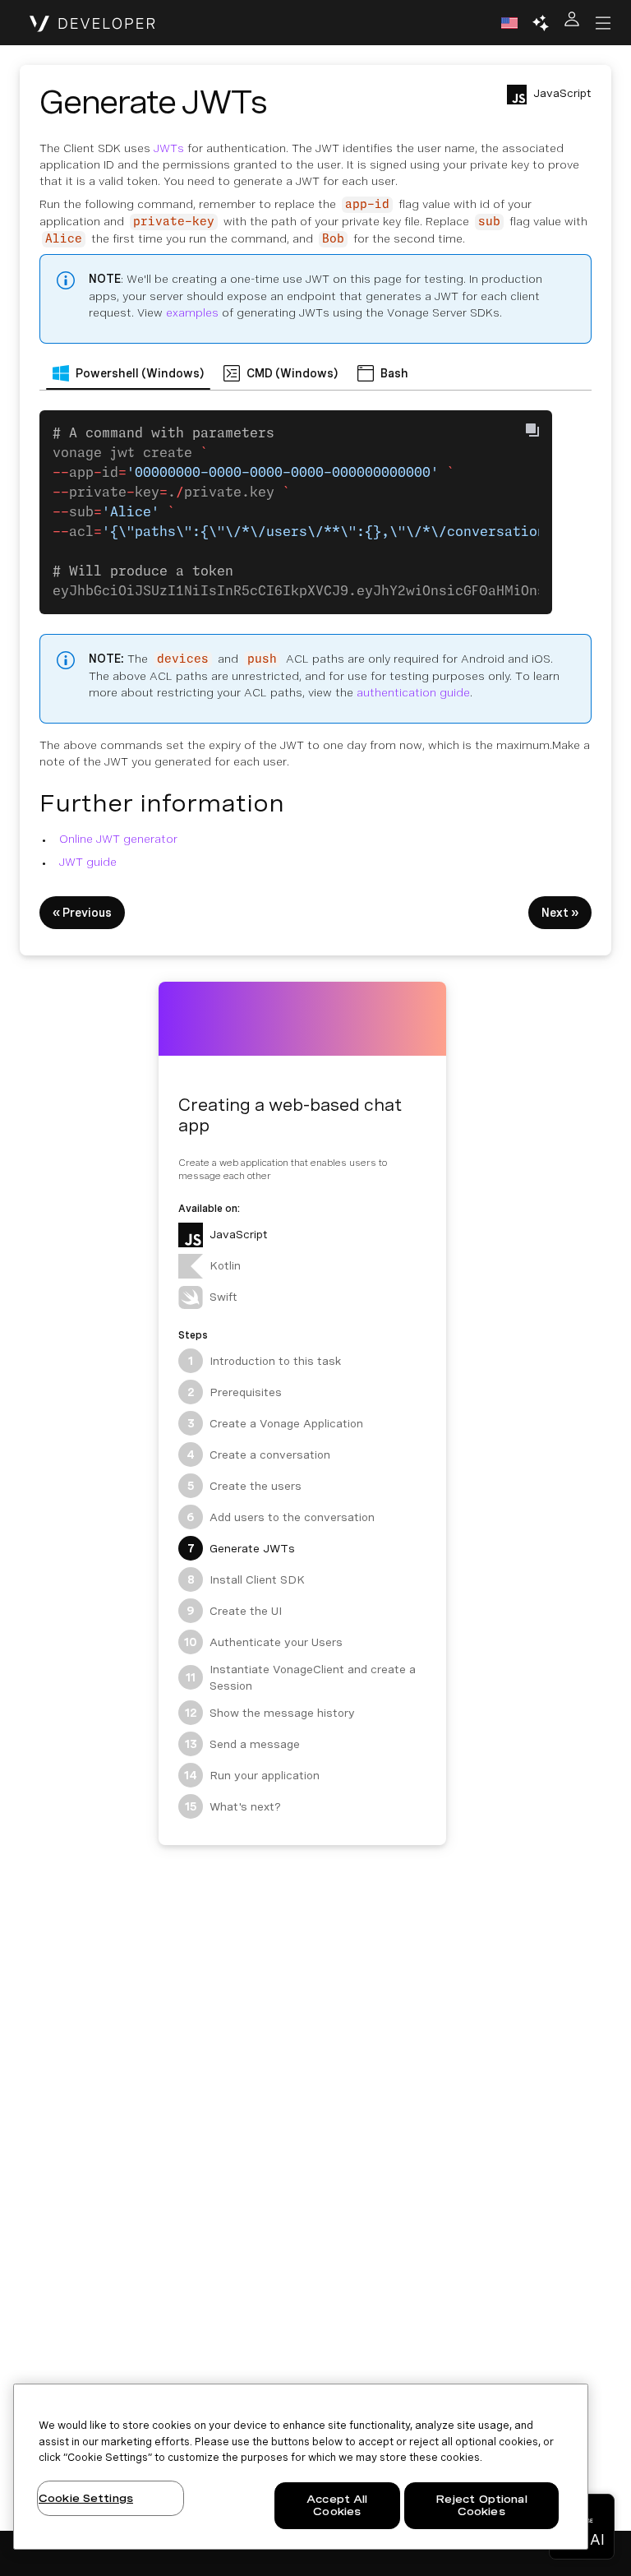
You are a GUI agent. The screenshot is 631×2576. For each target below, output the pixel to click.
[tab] (128, 373)
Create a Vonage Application (276, 1423)
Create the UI (234, 1611)
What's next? (233, 1806)
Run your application (252, 1775)
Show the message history (270, 1713)
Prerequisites (235, 1392)
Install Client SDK (246, 1579)
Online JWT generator (118, 839)
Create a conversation (258, 1454)
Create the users (245, 1486)
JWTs (169, 148)
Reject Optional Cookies (481, 2506)
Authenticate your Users (263, 1642)
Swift (223, 1297)
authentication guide (413, 692)
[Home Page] (92, 23)
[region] (301, 2467)
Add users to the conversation (281, 1517)
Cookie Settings (86, 2498)
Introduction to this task (265, 1361)
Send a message (243, 1744)
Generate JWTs (242, 1548)
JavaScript (239, 1234)
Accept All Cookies (337, 2506)
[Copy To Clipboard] (532, 430)
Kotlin (225, 1265)
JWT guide (88, 862)
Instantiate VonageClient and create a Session (301, 1677)
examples (192, 312)
